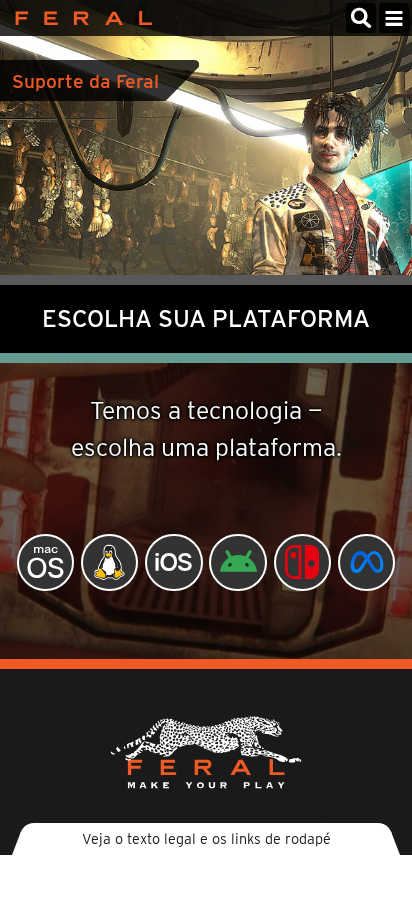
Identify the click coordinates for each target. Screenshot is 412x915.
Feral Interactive (78, 18)
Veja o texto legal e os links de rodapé (206, 838)
